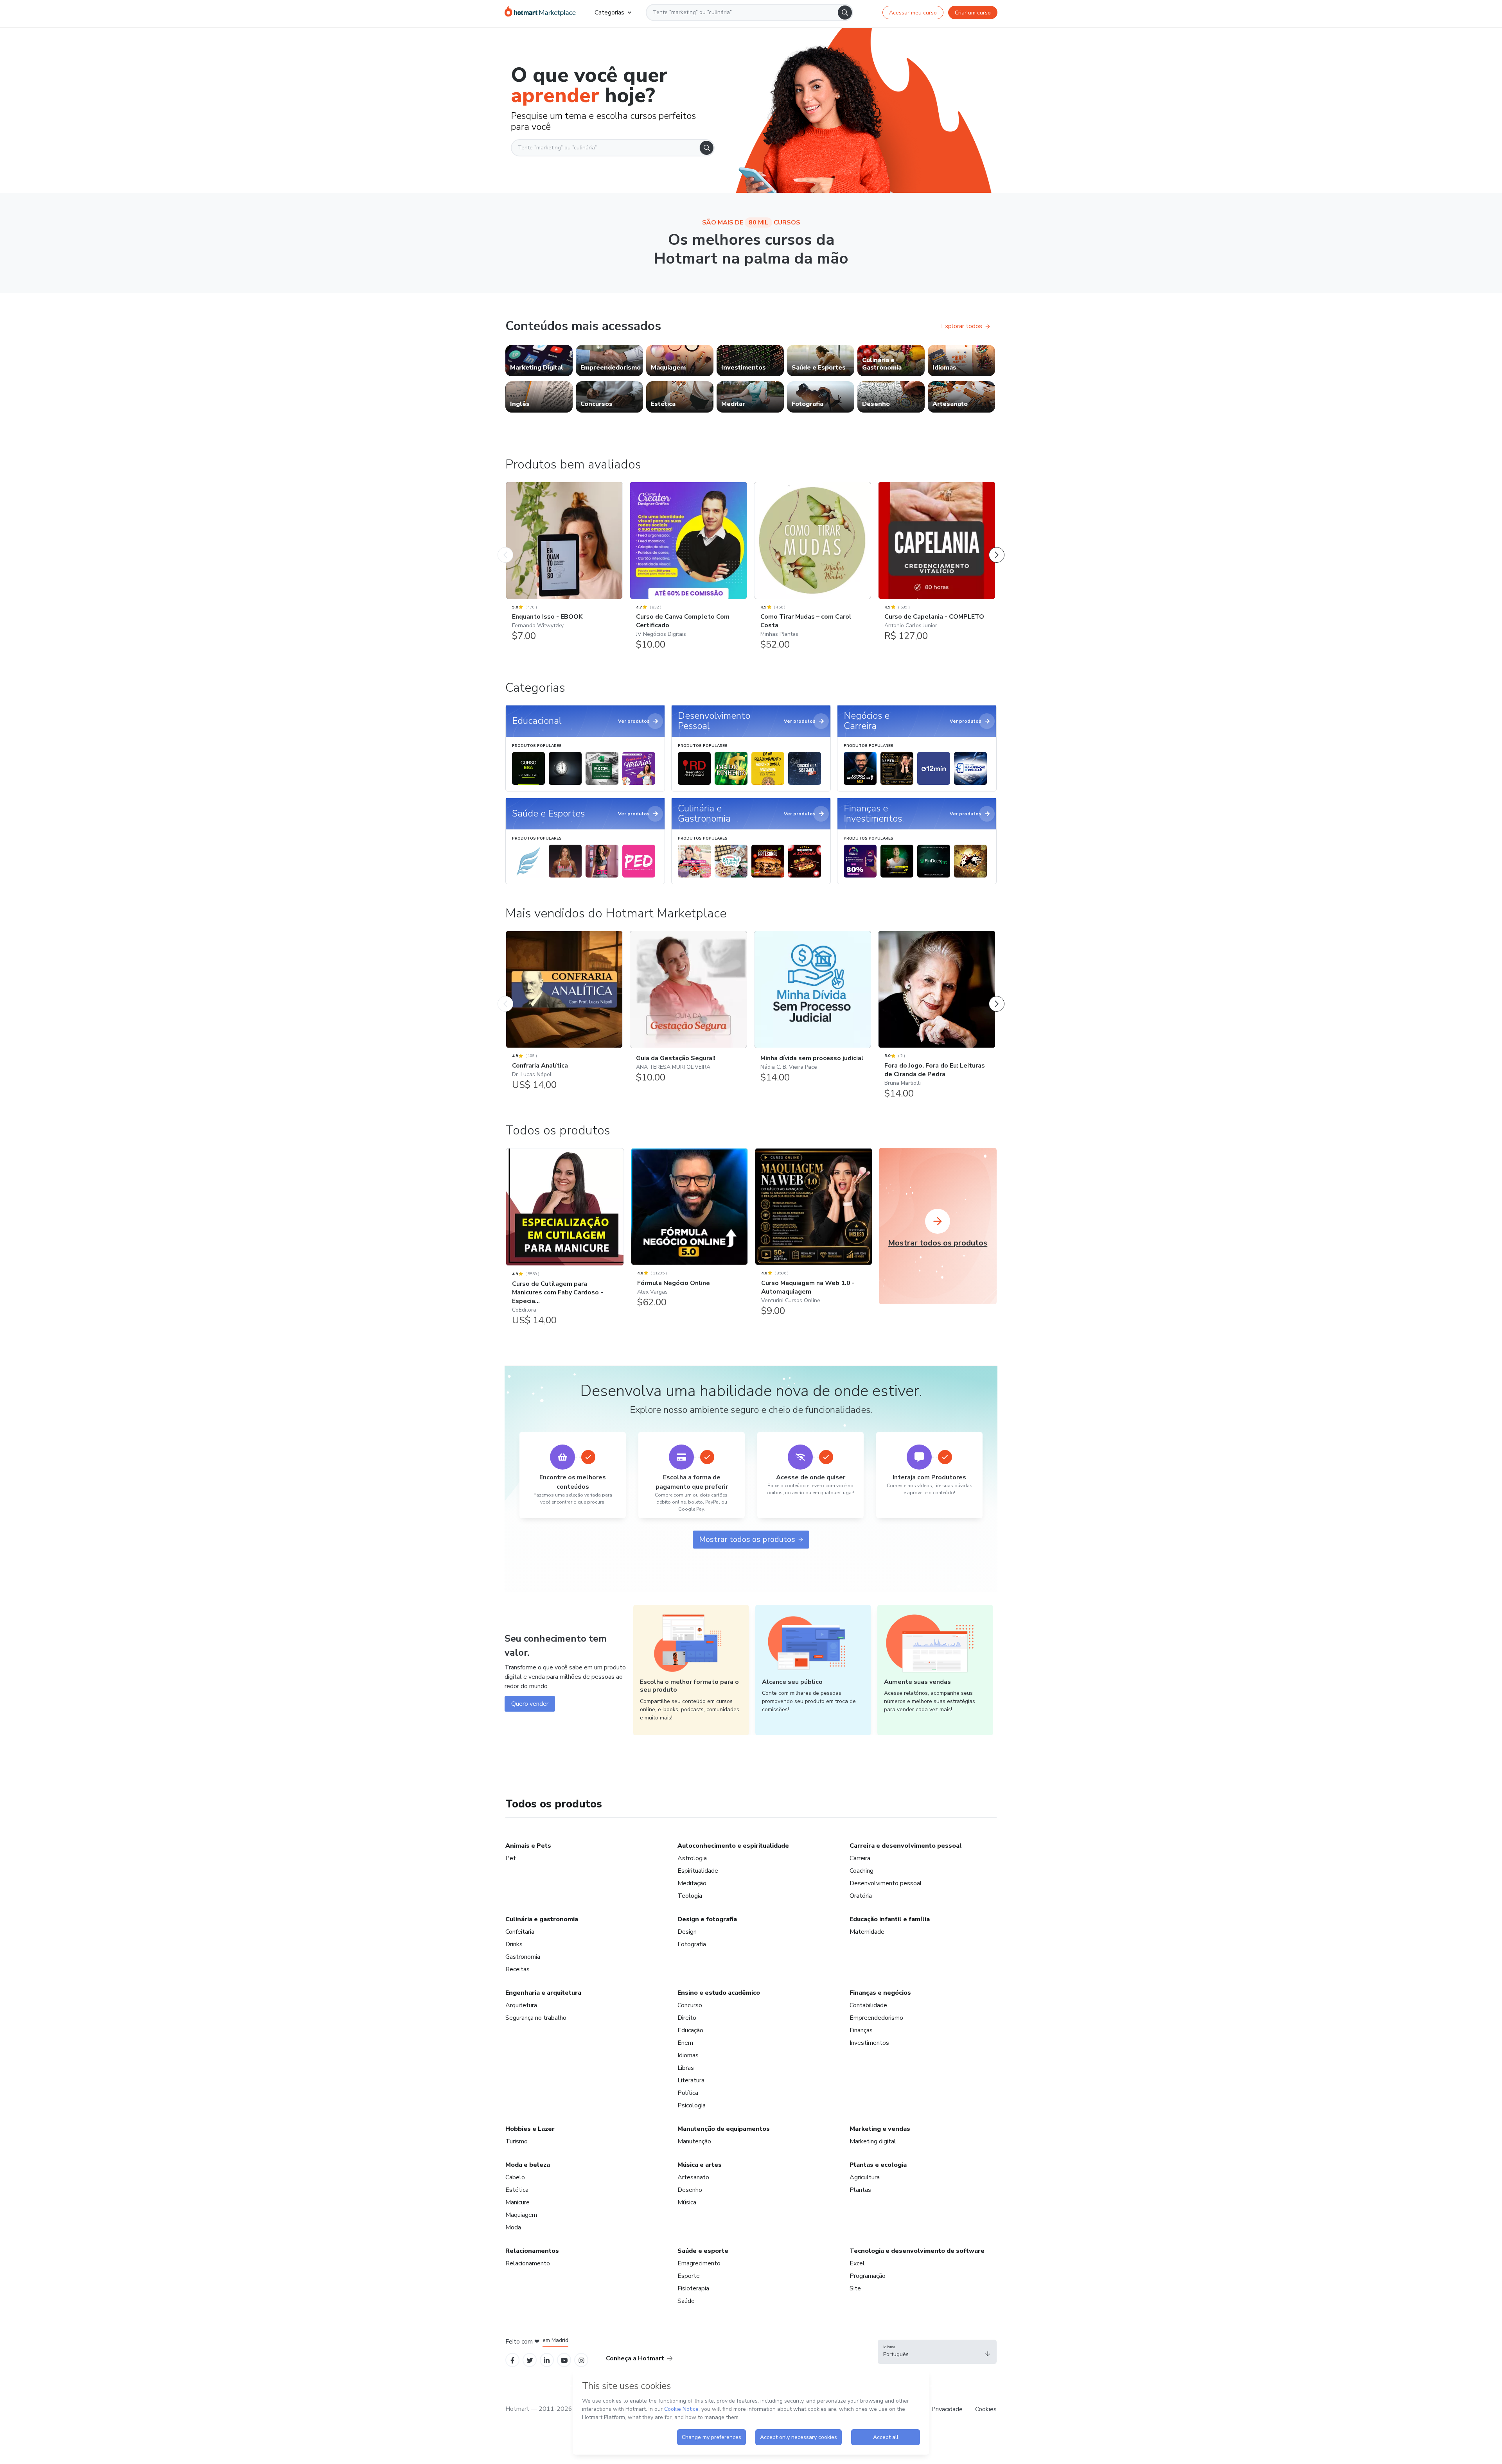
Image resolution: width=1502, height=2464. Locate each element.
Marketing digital (873, 2141)
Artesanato (693, 2177)
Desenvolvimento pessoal (886, 1883)
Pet (511, 1858)
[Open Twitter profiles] (530, 2360)
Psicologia (692, 2105)
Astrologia (692, 1858)
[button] (937, 2352)
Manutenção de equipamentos (724, 2129)
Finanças (861, 2030)
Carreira (860, 1858)
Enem (685, 2043)
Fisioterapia (693, 2288)
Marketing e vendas (880, 2129)
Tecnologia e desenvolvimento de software (917, 2251)
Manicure (517, 2202)
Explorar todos (962, 326)
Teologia (690, 1896)
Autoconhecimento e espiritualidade (733, 1846)
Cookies (986, 2409)
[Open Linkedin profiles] (547, 2360)
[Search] (845, 13)
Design (687, 1932)
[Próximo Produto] (997, 547)
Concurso (690, 2005)
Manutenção (694, 2141)
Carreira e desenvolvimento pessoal (906, 1846)
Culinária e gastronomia (542, 1919)
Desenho (690, 2190)
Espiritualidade (698, 1871)
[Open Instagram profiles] (581, 2360)
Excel (857, 2263)
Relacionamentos (532, 2251)
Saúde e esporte (703, 2251)
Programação (868, 2276)
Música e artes (700, 2165)
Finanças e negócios (880, 1993)
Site (855, 2288)
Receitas (517, 1969)
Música (687, 2202)
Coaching (861, 1871)
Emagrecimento (699, 2263)
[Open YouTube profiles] (564, 2360)
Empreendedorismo (876, 2018)
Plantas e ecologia (878, 2165)
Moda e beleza (528, 2165)
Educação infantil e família (890, 1919)
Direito (687, 2018)
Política (688, 2093)
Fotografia (692, 1944)
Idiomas (688, 2055)
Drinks (514, 1944)
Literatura (691, 2080)
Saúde (686, 2301)
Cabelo (515, 2177)
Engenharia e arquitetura (543, 1993)
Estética (517, 2190)
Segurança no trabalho (536, 2018)
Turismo (517, 2141)
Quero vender (530, 1704)
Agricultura (865, 2177)
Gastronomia (523, 1957)
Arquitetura (521, 2005)
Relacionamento (528, 2263)
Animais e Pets (528, 1846)
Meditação (692, 1883)
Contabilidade (868, 2005)
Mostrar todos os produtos (747, 1539)
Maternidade (867, 1932)
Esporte (689, 2276)
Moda (513, 2227)
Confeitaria (520, 1932)
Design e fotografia (707, 1919)
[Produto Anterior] (505, 547)
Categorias (609, 13)
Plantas (860, 2190)
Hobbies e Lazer (530, 2129)
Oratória (861, 1896)
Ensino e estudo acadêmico (719, 1993)
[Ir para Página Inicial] (540, 13)
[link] (539, 361)
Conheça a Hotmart (635, 2358)
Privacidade (947, 2409)
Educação (690, 2030)
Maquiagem (521, 2215)
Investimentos (869, 2043)
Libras (686, 2068)
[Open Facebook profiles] (512, 2360)
